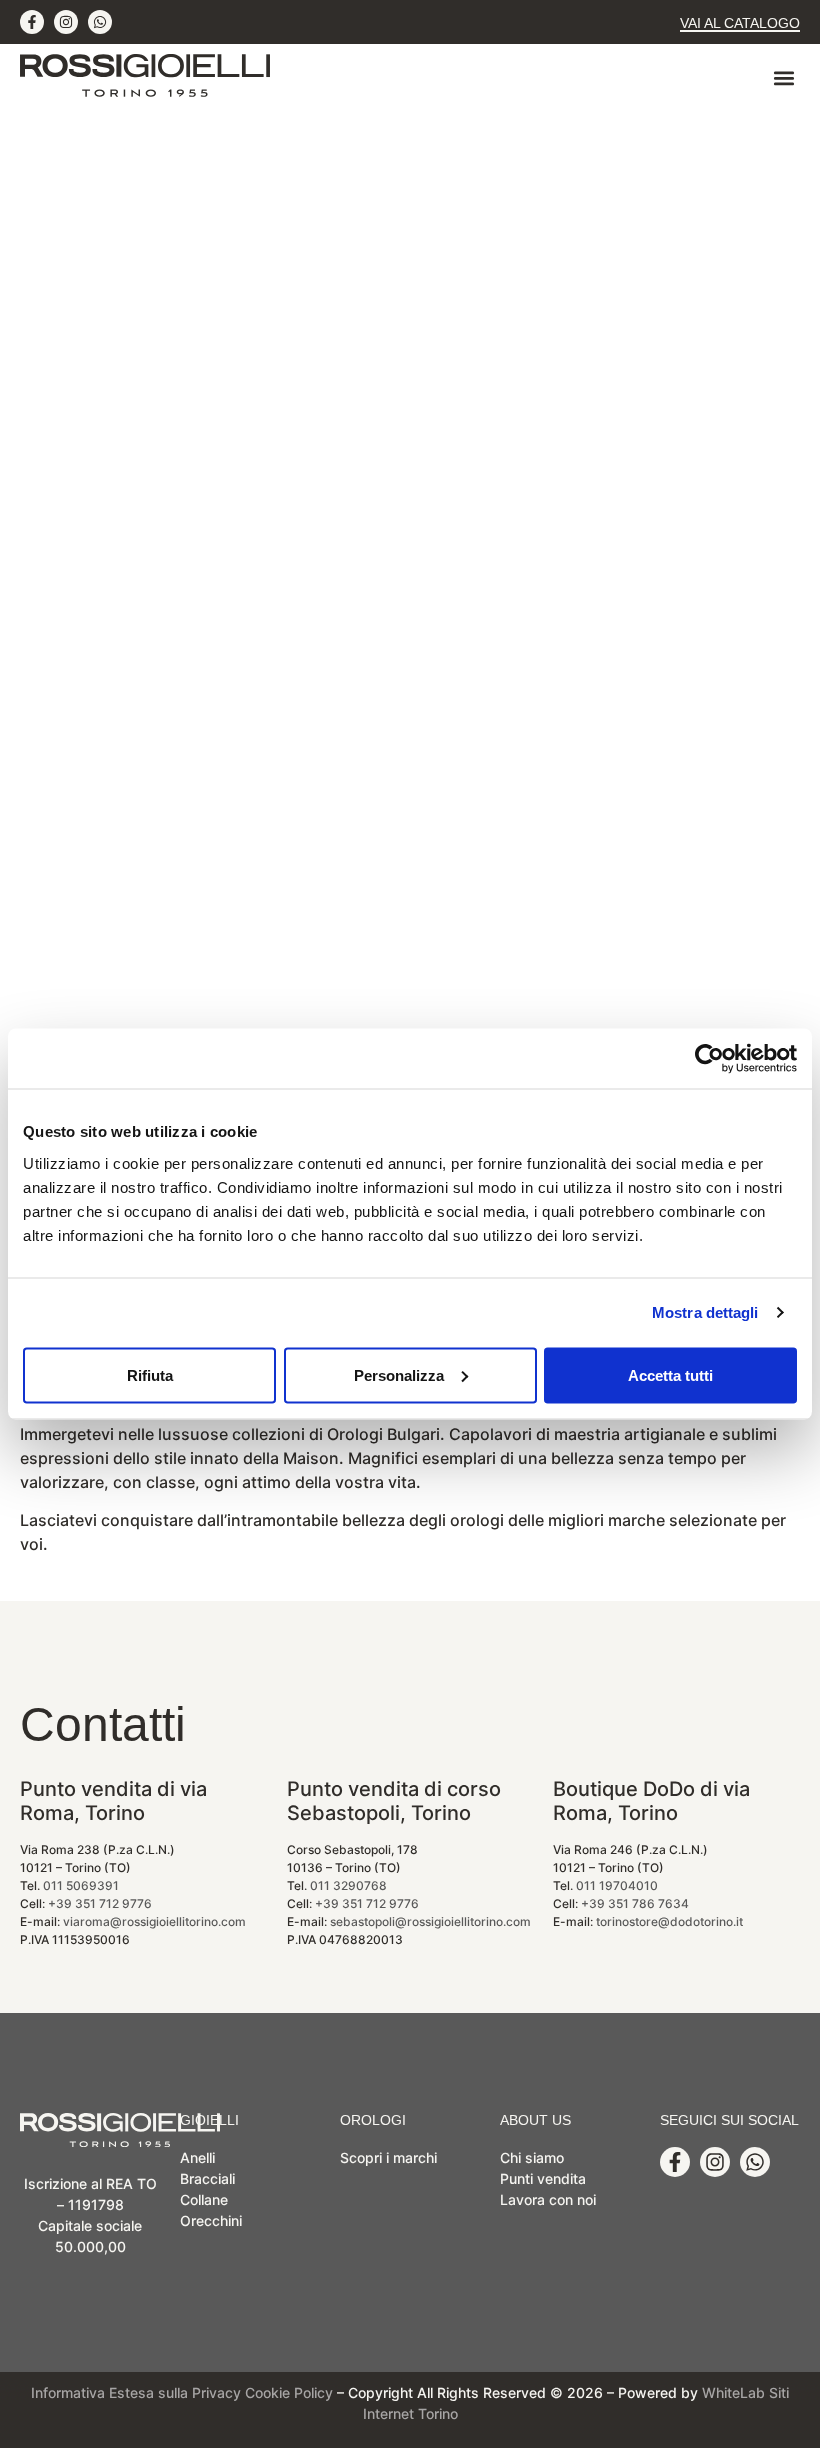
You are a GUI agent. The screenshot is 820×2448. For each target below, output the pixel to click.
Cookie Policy (289, 2392)
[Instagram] (66, 22)
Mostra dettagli (705, 1312)
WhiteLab (733, 2392)
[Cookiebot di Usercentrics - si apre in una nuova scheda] (709, 1059)
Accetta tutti (670, 1374)
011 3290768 (348, 1885)
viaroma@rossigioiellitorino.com (154, 1921)
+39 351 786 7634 (635, 1903)
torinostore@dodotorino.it (669, 1921)
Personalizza (399, 1374)
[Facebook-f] (32, 22)
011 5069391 (81, 1885)
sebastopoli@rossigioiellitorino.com (430, 1921)
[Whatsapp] (100, 22)
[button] (783, 78)
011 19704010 (617, 1885)
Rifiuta (150, 1374)
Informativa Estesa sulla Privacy (136, 2392)
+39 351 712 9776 (100, 1903)
